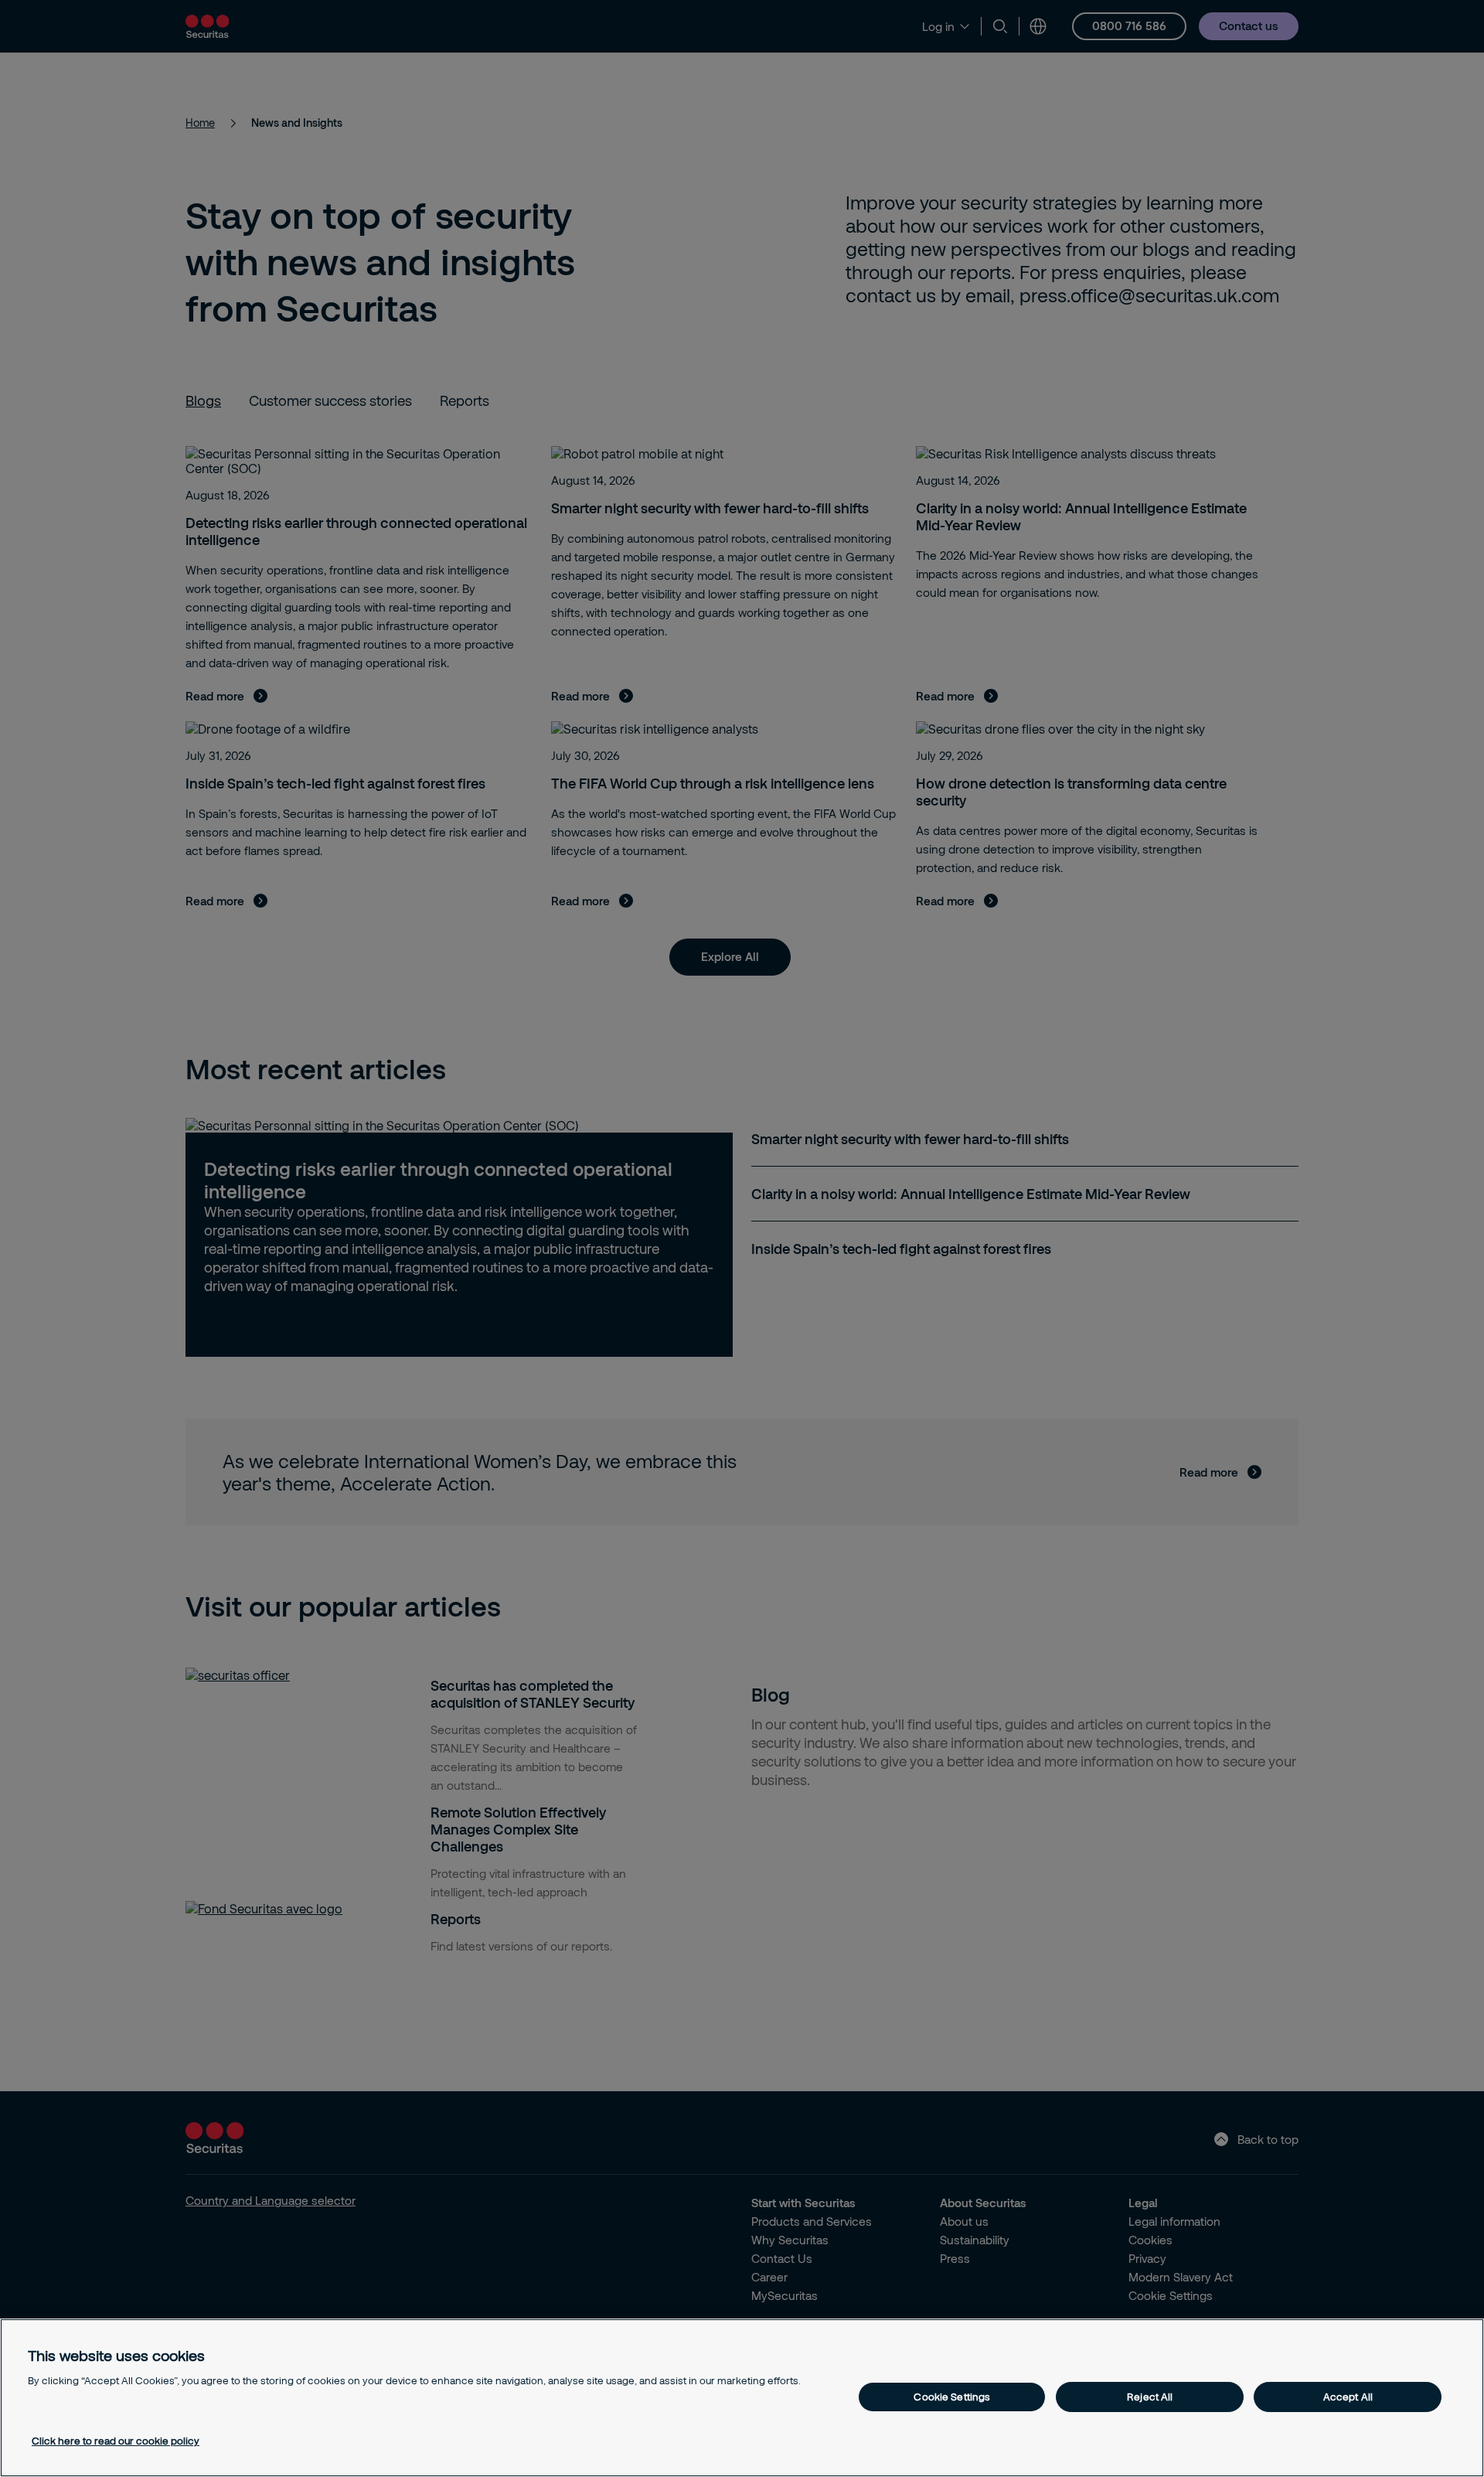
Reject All (1150, 2397)
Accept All (1348, 2397)
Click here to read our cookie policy (116, 2441)
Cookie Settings (952, 2397)
